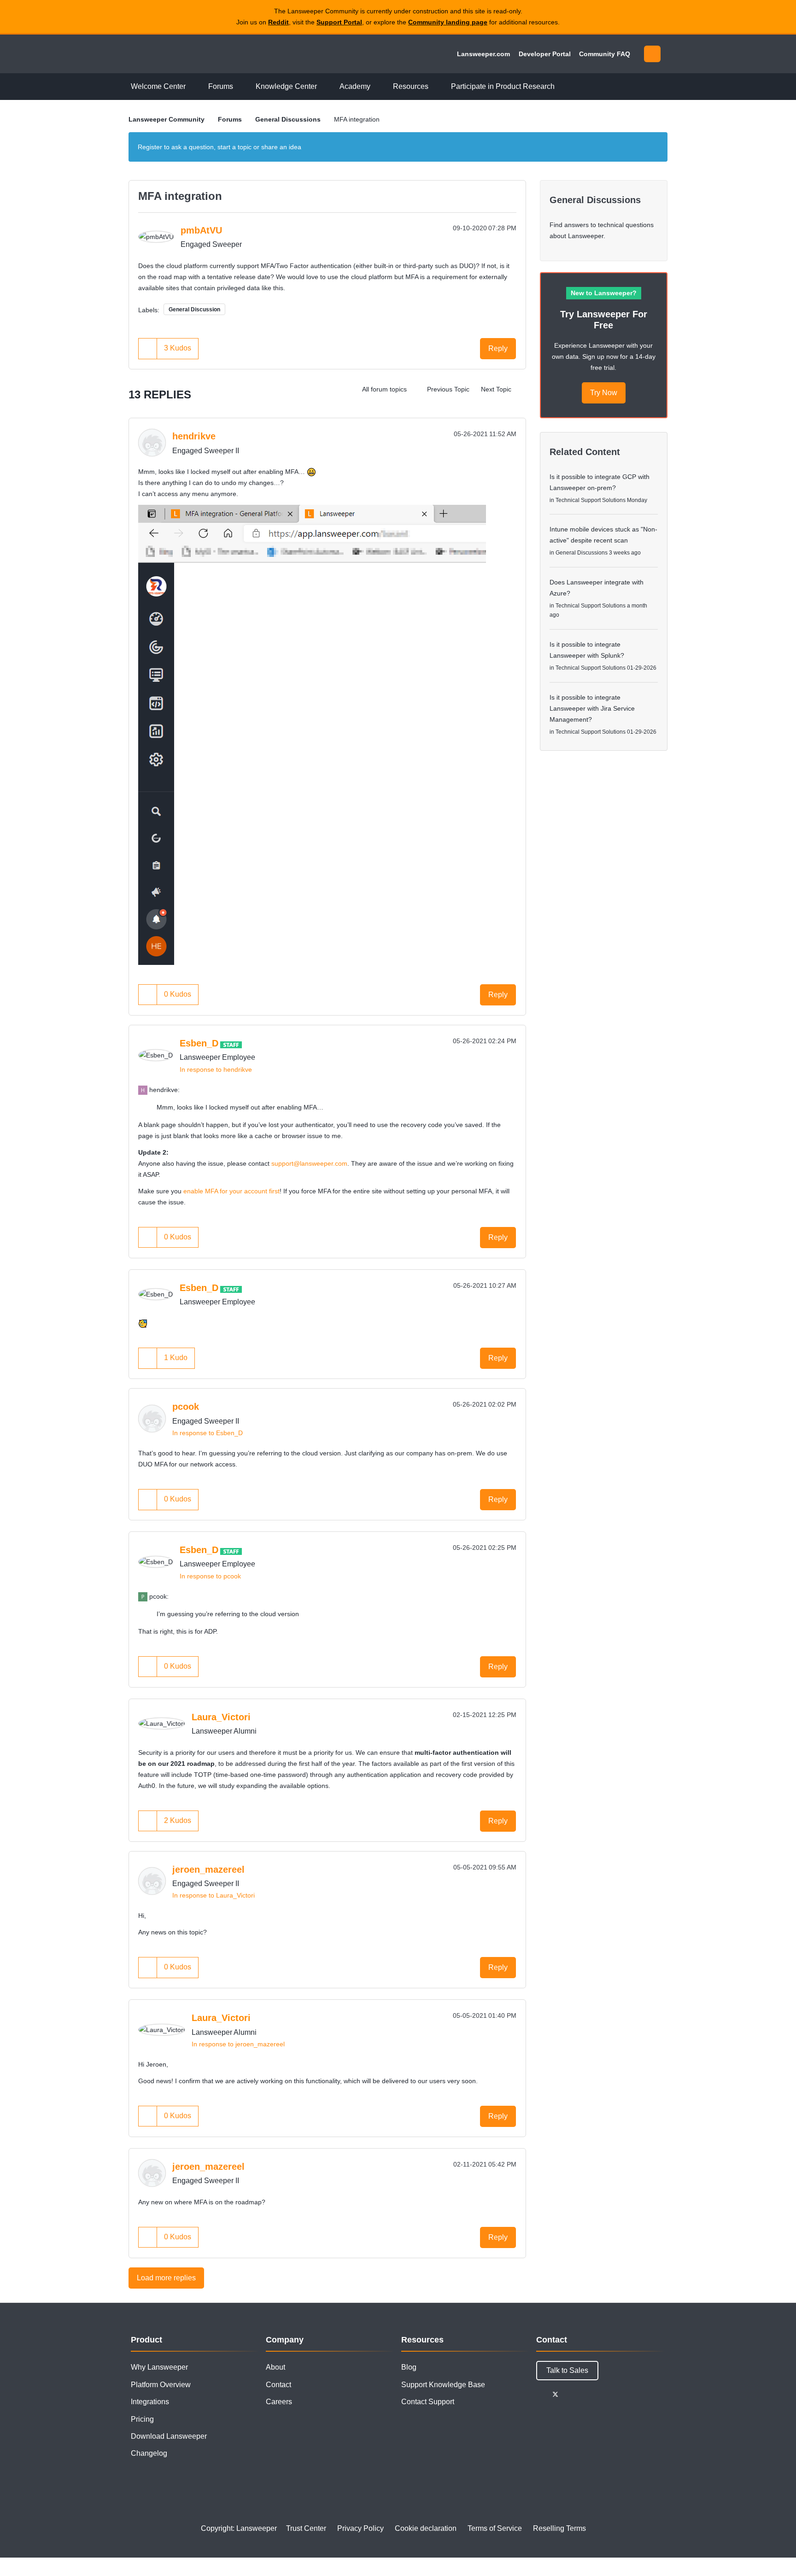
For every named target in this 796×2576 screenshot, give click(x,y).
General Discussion (194, 310)
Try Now (604, 393)
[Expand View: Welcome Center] (193, 87)
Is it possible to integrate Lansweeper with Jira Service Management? (592, 708)
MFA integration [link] (357, 119)
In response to (216, 1069)
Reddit (278, 22)
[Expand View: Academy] (377, 87)
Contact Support (428, 2402)
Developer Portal (545, 54)
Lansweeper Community (192, 54)
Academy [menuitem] (355, 86)
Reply (498, 348)
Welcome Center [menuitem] (158, 86)
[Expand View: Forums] (240, 87)
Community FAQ (605, 54)
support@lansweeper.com (309, 1163)
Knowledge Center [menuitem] (286, 86)
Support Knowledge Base (443, 2385)
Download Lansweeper (169, 2436)
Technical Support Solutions (591, 500)
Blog (409, 2367)
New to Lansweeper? (604, 293)
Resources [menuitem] (411, 86)
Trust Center (306, 2528)
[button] (148, 348)
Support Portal (339, 22)
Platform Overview (161, 2385)
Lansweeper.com (483, 54)
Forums (230, 119)
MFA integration (180, 196)
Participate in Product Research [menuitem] (503, 86)
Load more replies (166, 2278)
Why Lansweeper (159, 2367)
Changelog (149, 2453)
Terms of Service (495, 2528)
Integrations (150, 2402)
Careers (279, 2402)
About (275, 2367)
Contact (278, 2385)
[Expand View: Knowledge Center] (324, 87)
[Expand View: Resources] (435, 87)
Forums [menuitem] (221, 86)
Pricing (142, 2419)
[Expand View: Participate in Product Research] (562, 87)
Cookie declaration (426, 2528)
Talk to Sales (567, 2370)
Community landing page (448, 22)
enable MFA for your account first (231, 1191)
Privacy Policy (360, 2528)
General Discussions (288, 119)
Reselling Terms (559, 2528)
